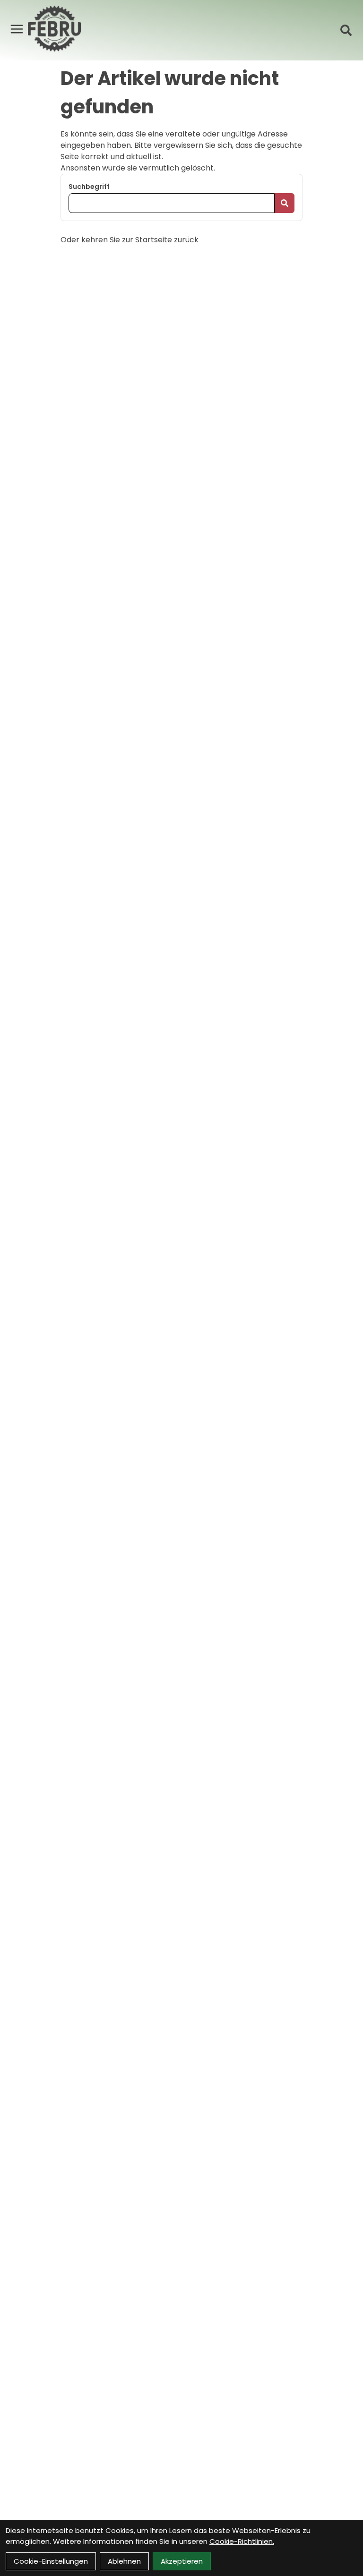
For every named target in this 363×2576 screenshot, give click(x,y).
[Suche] (346, 30)
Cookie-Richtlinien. (242, 2541)
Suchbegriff (89, 187)
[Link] (17, 29)
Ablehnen (124, 2561)
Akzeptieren (182, 2561)
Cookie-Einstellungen (51, 2561)
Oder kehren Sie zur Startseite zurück (130, 240)
